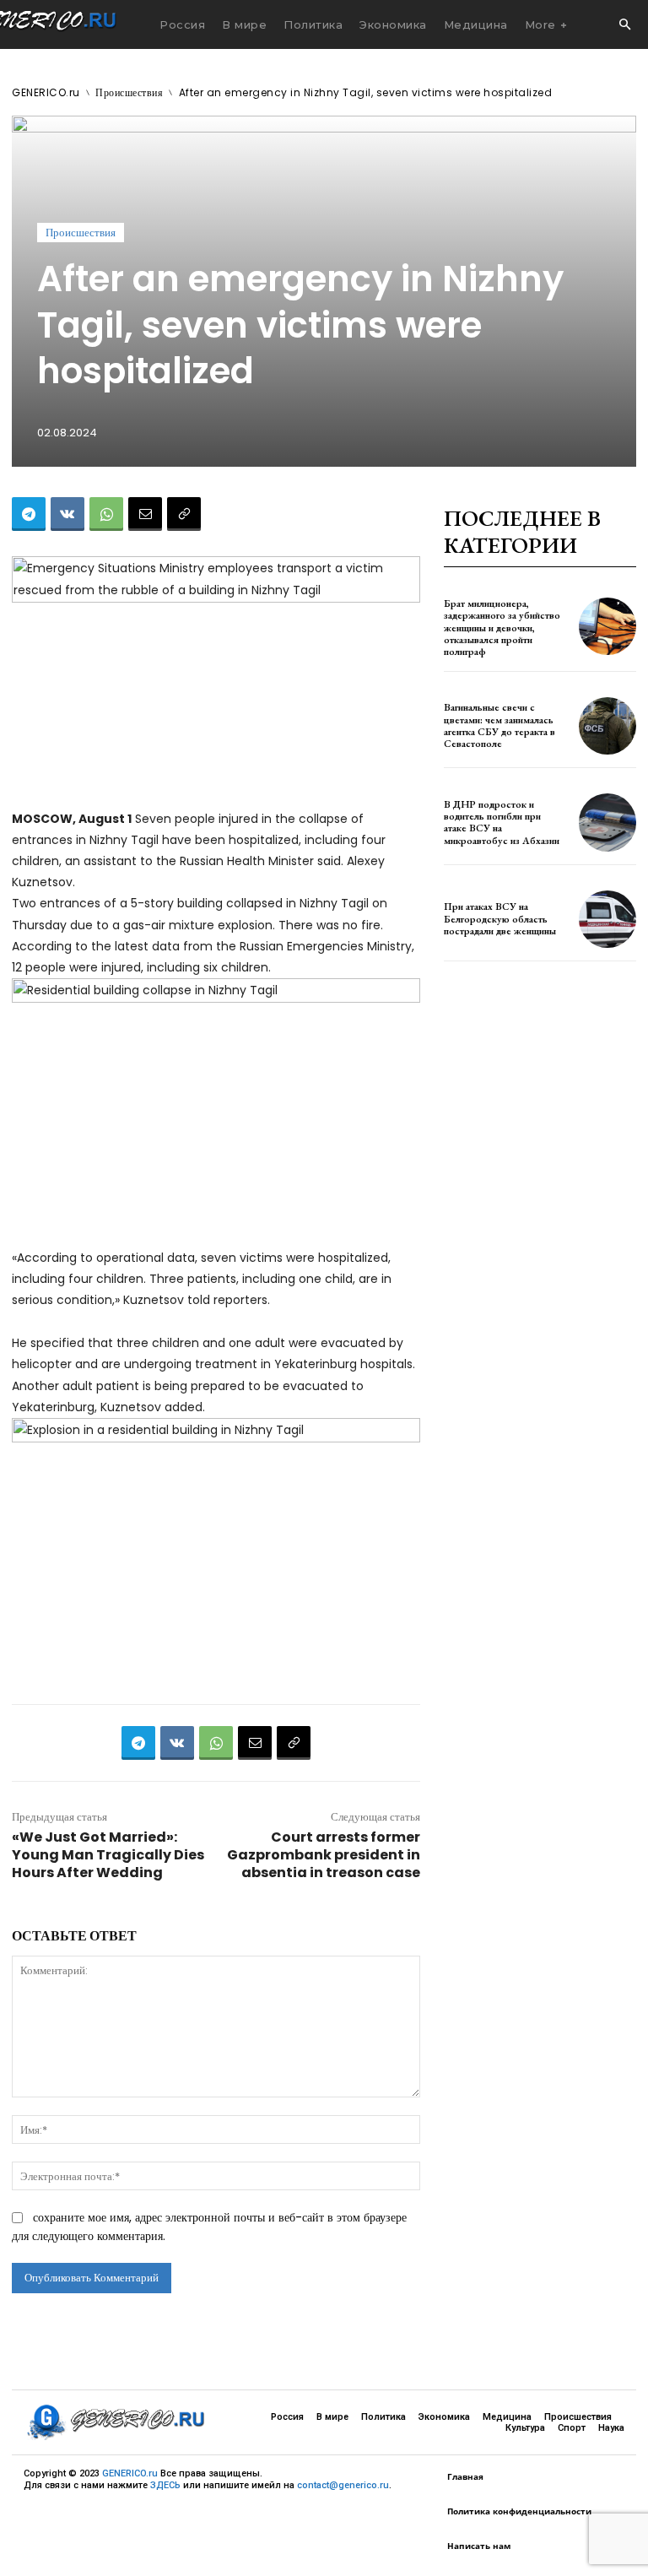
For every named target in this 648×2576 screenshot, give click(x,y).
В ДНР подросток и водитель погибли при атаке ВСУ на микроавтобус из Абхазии (502, 823)
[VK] (67, 514)
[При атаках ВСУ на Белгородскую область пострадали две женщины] (607, 919)
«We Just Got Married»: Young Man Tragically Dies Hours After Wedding (108, 1855)
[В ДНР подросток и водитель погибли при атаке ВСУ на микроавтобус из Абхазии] (607, 822)
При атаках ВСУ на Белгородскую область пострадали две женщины (500, 919)
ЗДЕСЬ (165, 2485)
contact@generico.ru (343, 2485)
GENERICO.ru (46, 92)
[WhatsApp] (106, 514)
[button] (624, 25)
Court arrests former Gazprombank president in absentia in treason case (324, 1855)
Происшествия (129, 92)
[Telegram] (29, 514)
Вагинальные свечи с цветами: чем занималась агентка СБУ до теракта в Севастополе (499, 725)
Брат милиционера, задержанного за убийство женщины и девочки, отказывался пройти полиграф (502, 628)
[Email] (145, 514)
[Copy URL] (184, 514)
